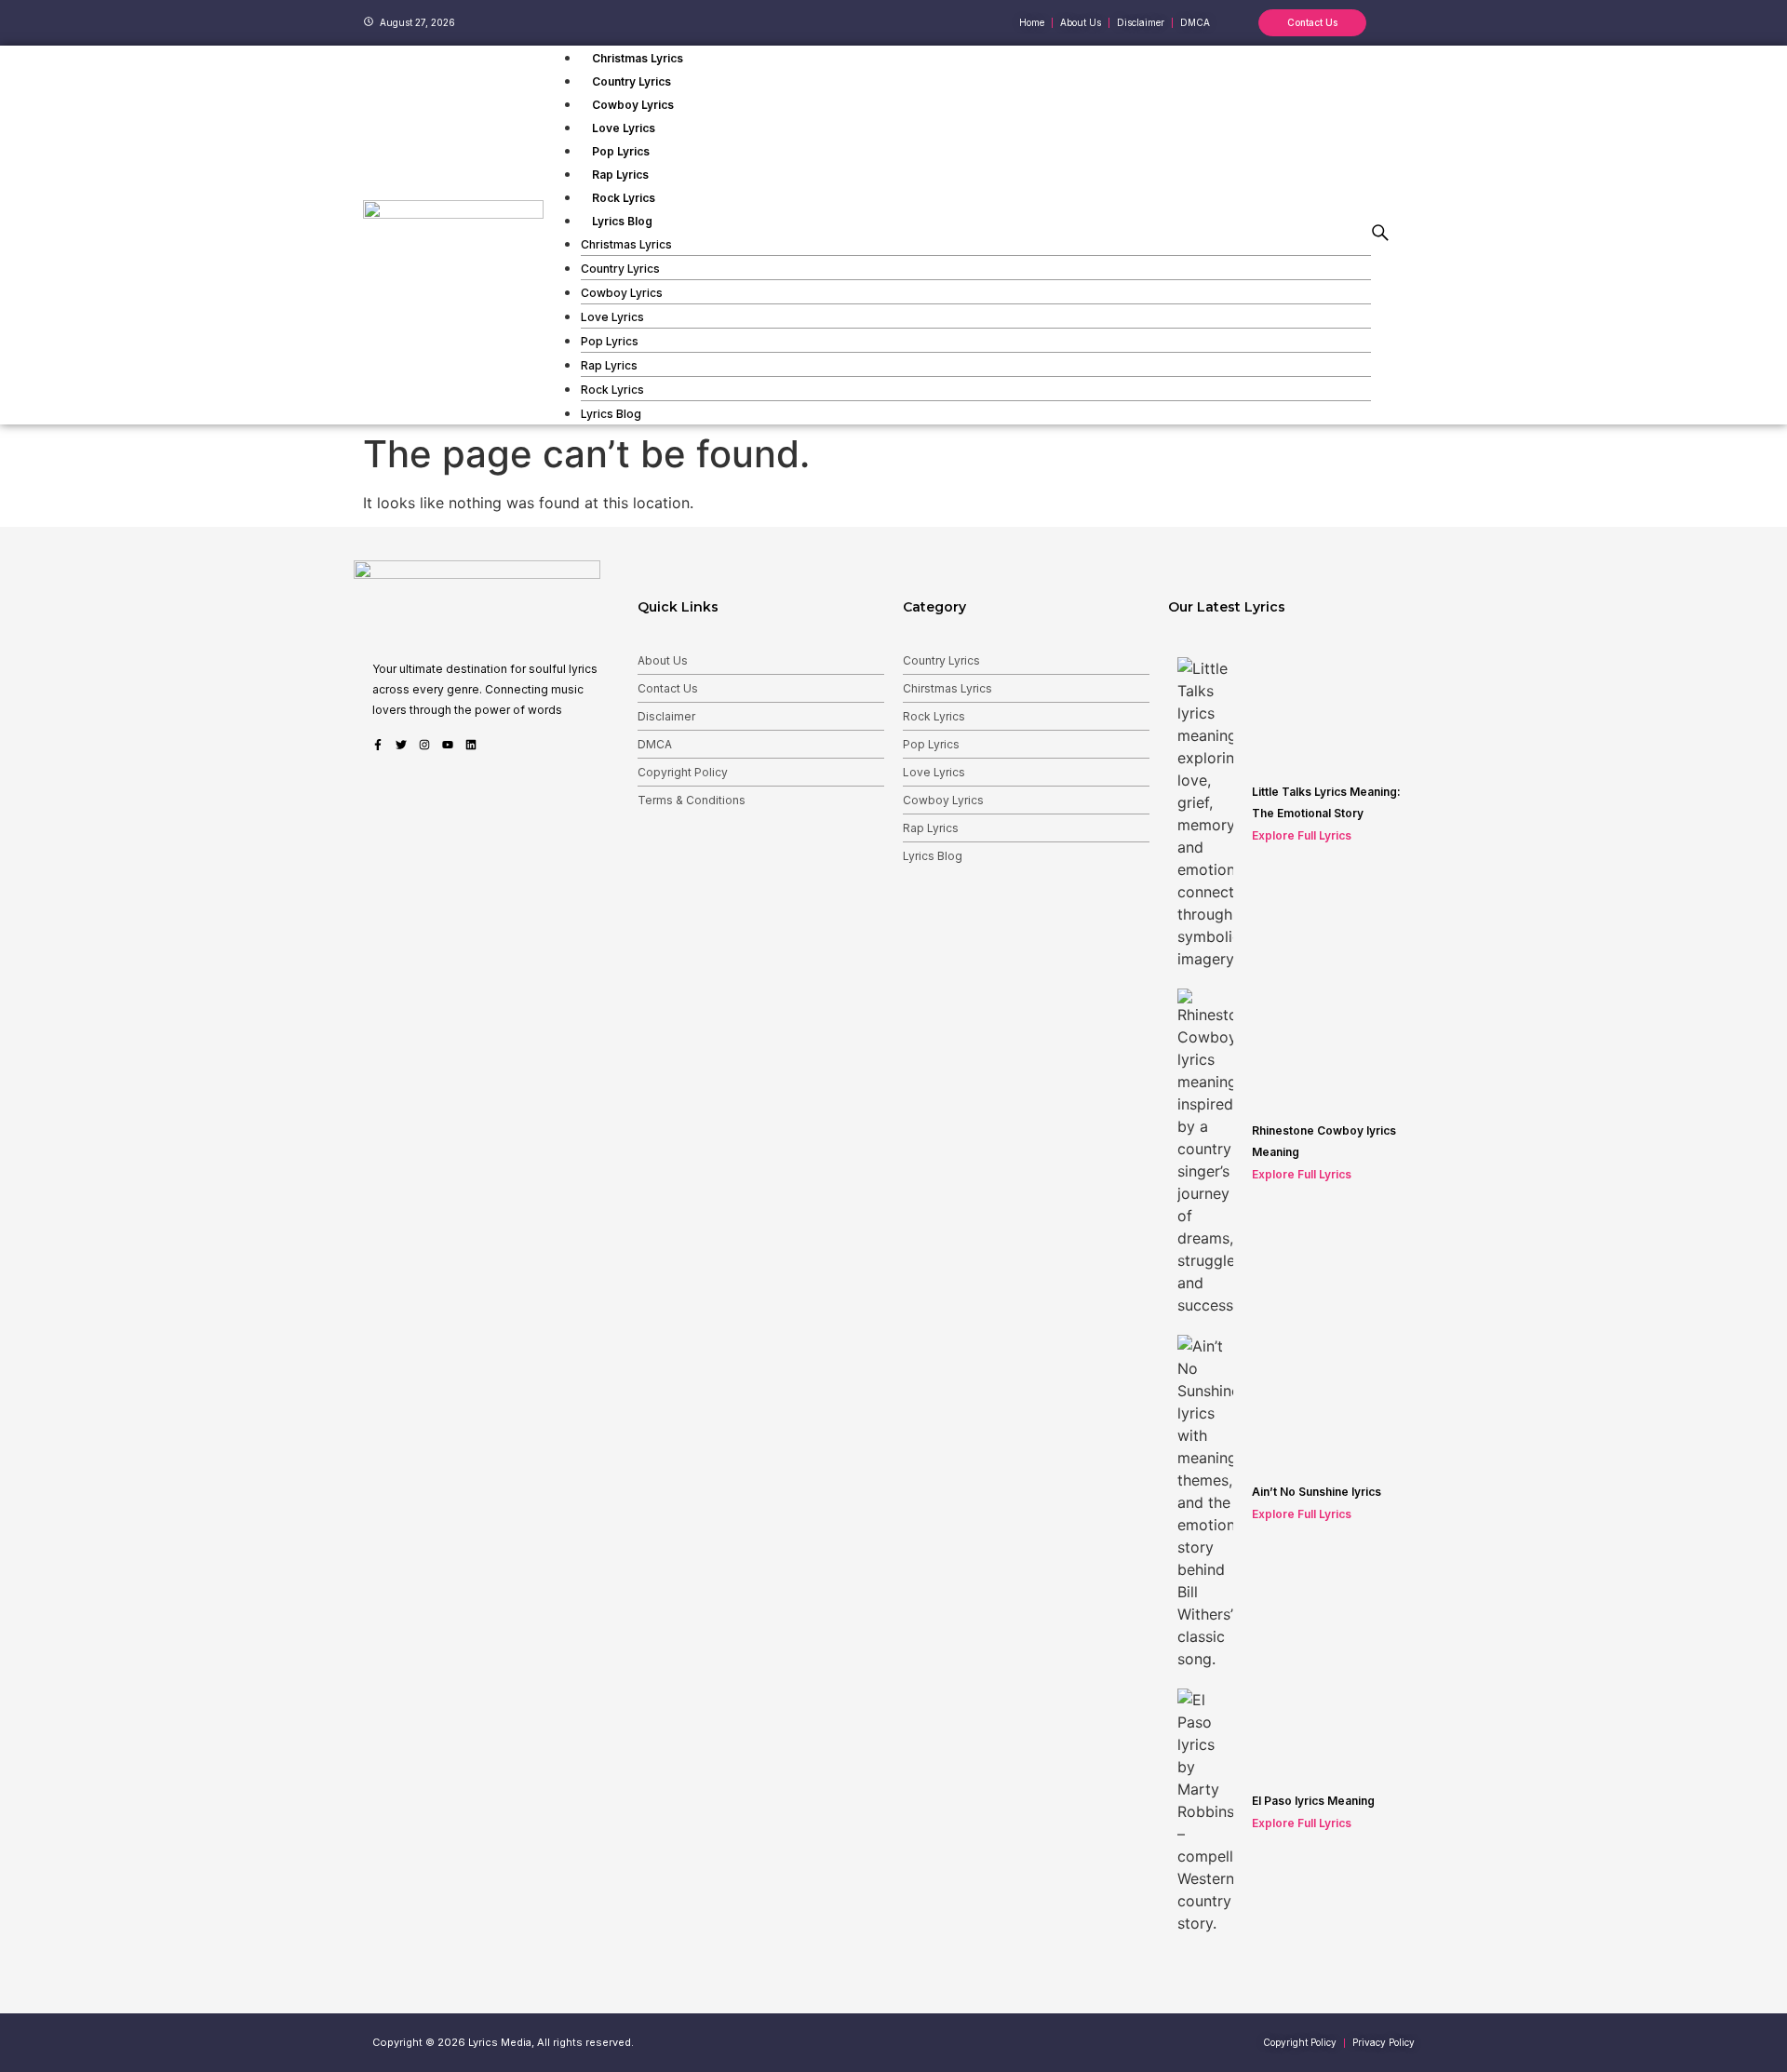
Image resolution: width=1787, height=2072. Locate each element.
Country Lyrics (631, 81)
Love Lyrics (624, 128)
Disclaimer (666, 716)
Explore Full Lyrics (1302, 835)
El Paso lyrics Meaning (1313, 1801)
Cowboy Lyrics (633, 105)
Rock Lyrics (624, 198)
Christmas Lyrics (638, 58)
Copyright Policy (683, 772)
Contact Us (668, 688)
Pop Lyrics (621, 151)
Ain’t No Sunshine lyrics (1317, 1492)
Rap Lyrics (620, 175)
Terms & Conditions (692, 800)
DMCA (655, 744)
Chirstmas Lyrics (947, 688)
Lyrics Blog (622, 221)
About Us (663, 660)
